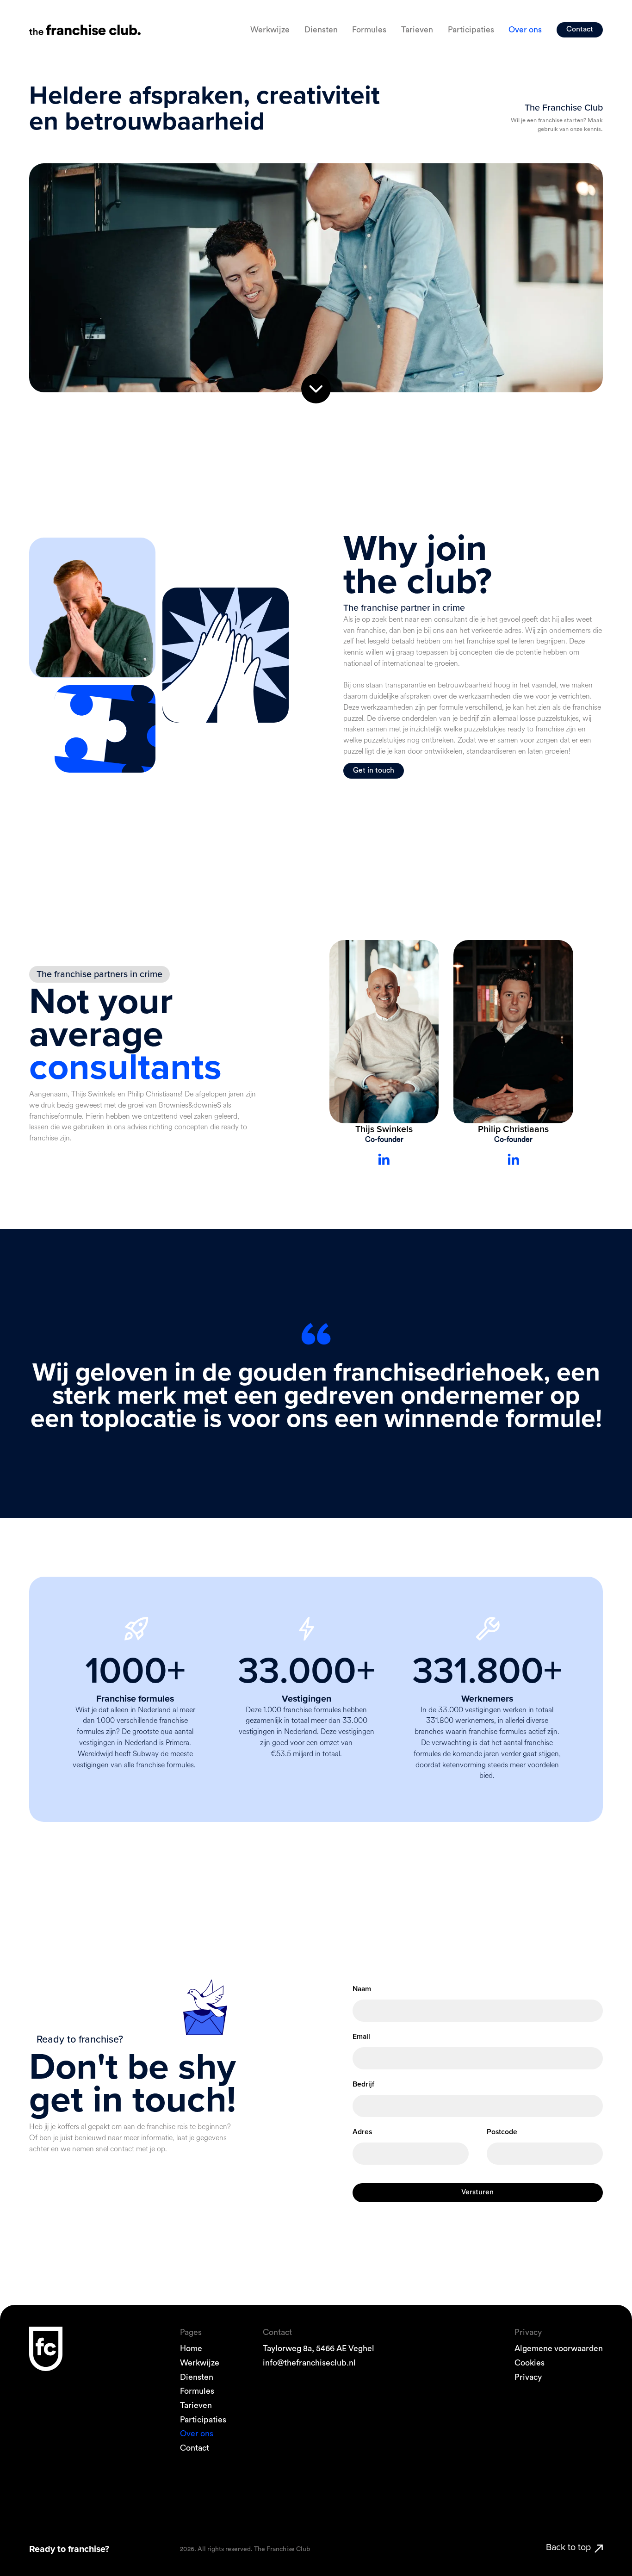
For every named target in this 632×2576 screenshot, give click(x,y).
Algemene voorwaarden (559, 2349)
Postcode (502, 2132)
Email (361, 2036)
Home (191, 2349)
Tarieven (417, 30)
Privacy (528, 2377)
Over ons (525, 30)
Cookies (530, 2363)
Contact (580, 29)
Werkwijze (270, 30)
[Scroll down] (316, 388)
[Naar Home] (85, 30)
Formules (369, 30)
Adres (362, 2132)
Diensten (321, 30)
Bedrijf (363, 2084)
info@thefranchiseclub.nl (309, 2363)
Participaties (471, 30)
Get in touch (374, 770)
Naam (362, 1989)
